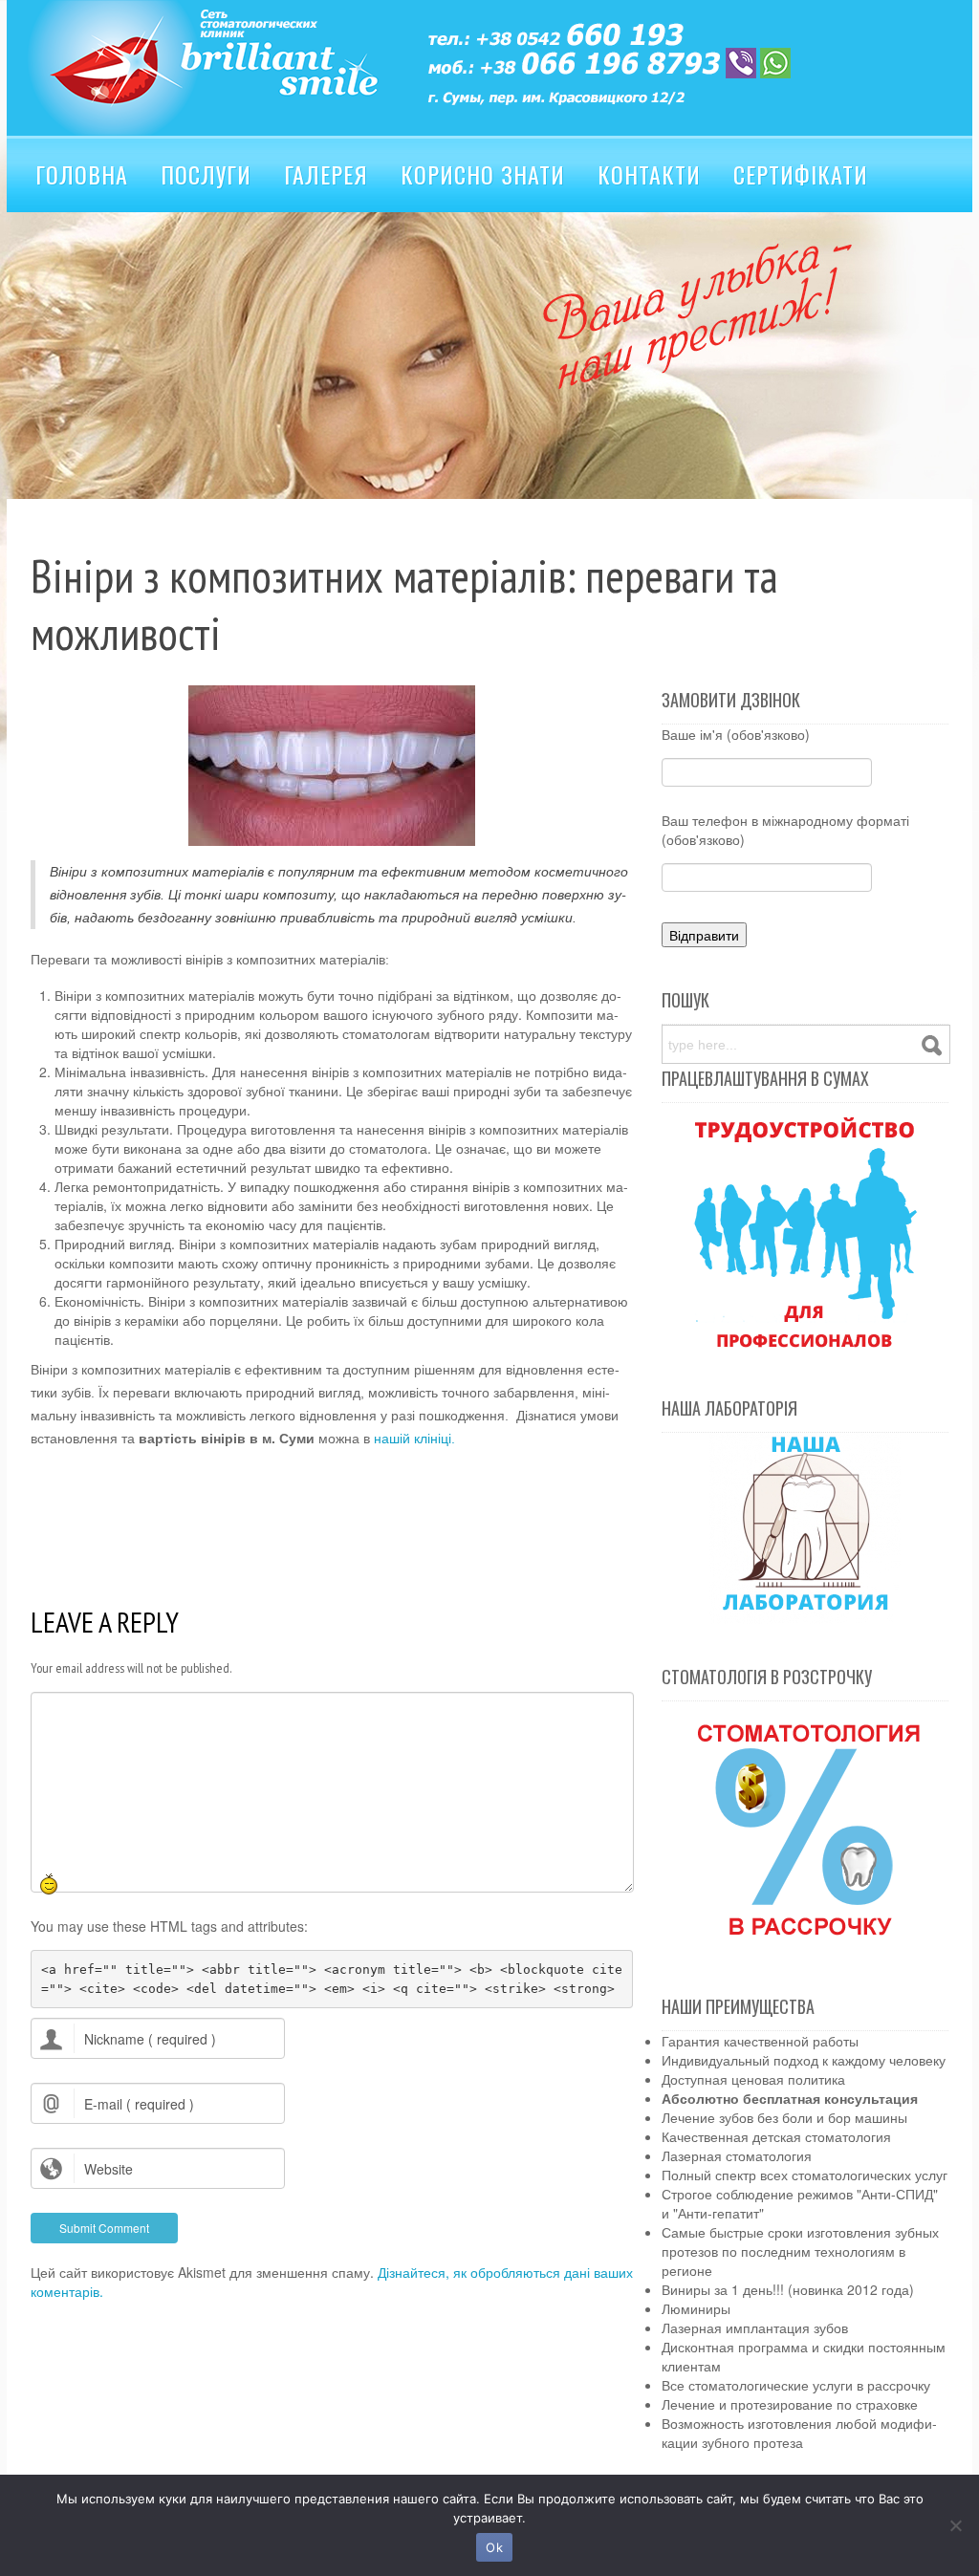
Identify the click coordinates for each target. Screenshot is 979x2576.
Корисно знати (483, 174)
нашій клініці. (414, 1439)
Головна (82, 174)
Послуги (206, 174)
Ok (494, 2547)
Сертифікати (801, 174)
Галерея (326, 174)
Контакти (649, 174)
